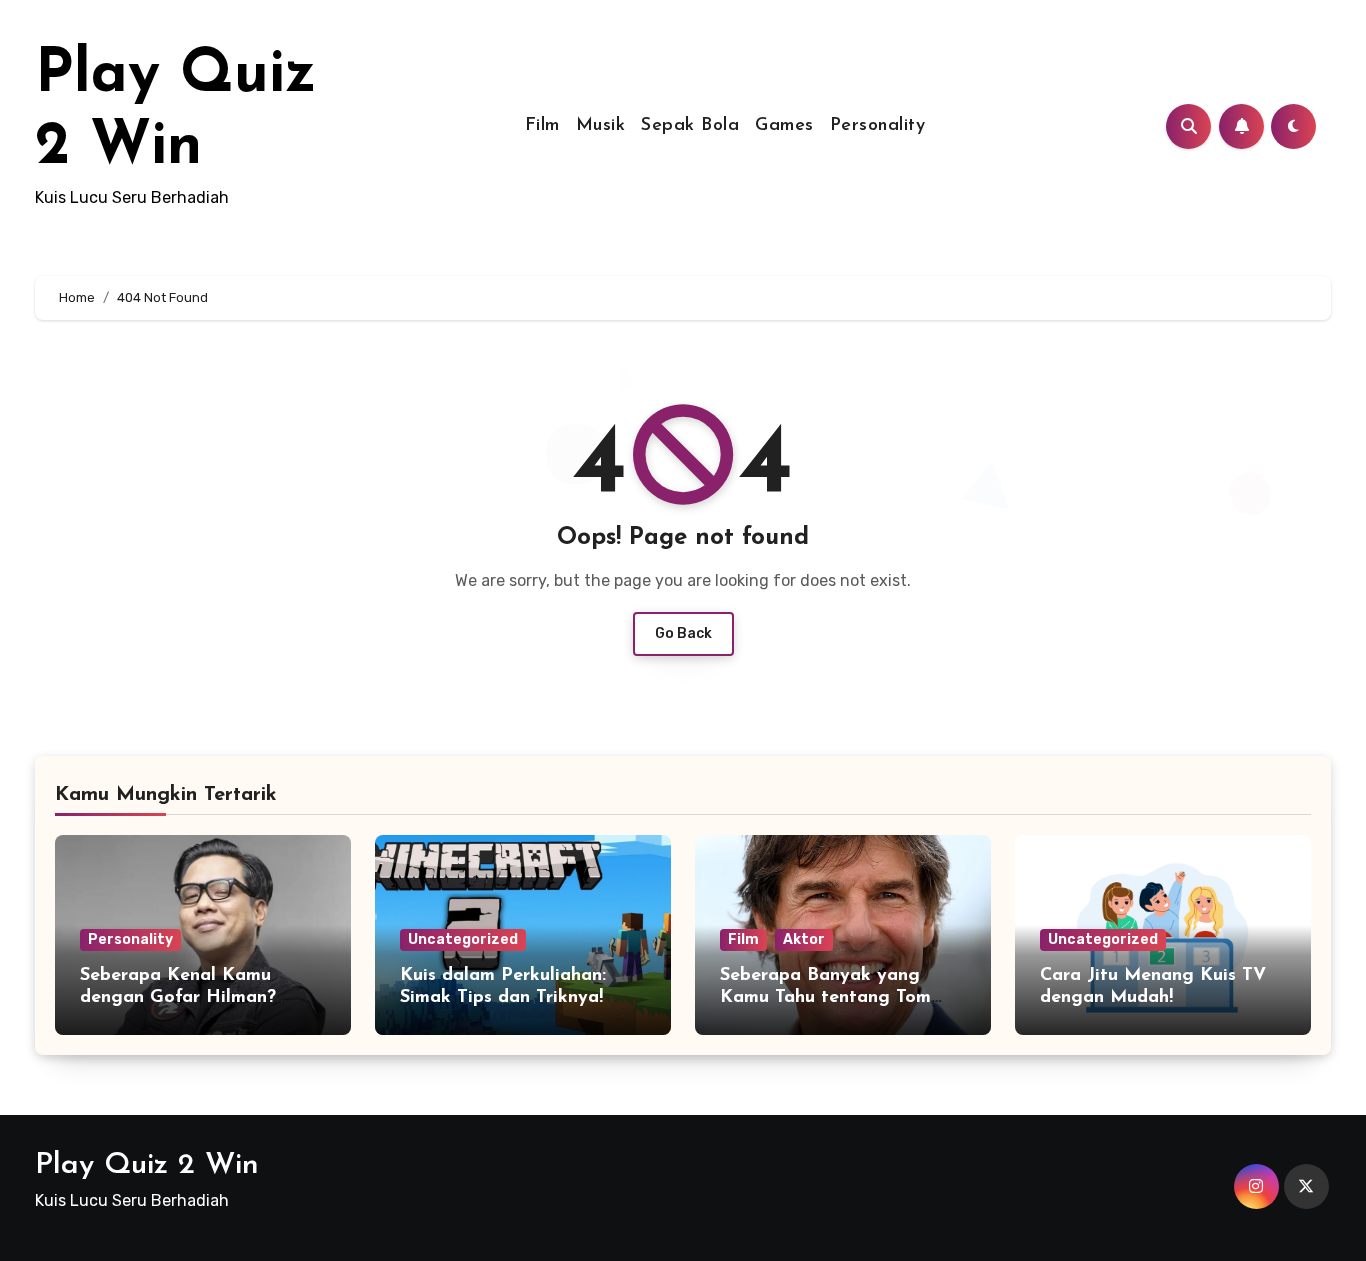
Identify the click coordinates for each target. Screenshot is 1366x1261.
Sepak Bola (690, 126)
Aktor (804, 939)
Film (542, 126)
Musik (601, 126)
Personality (878, 126)
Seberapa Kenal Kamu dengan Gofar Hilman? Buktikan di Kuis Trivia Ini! (192, 997)
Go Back (683, 633)
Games (784, 126)
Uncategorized (463, 939)
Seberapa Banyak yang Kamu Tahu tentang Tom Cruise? (825, 997)
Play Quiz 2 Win (147, 1165)
